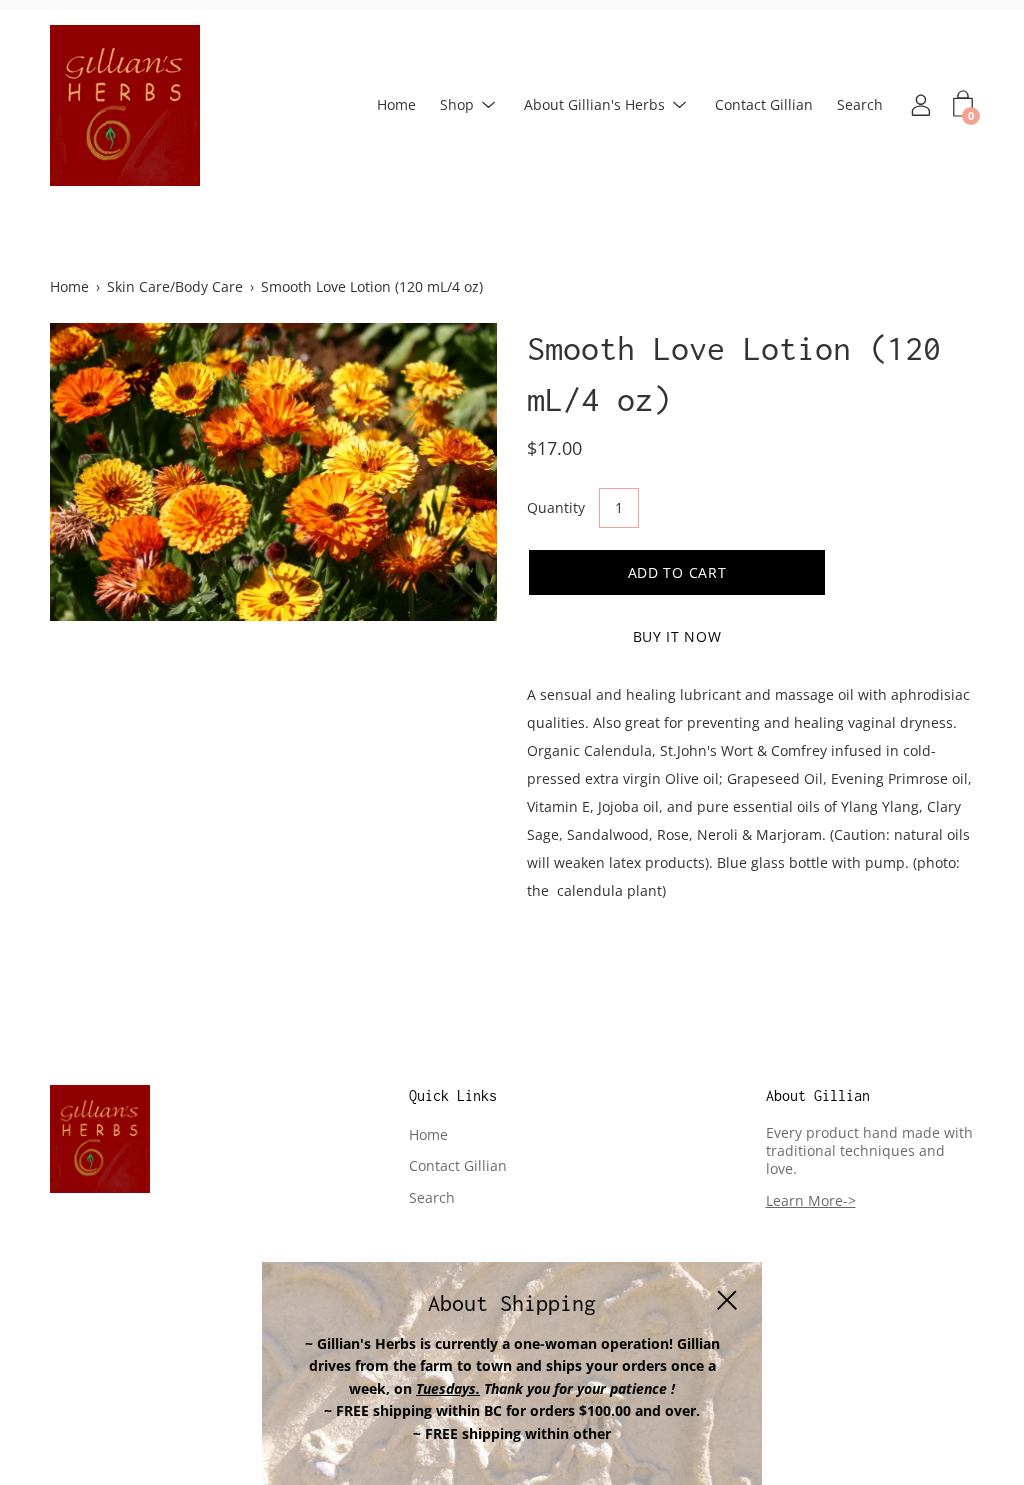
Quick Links (453, 1095)
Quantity (556, 507)
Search (860, 104)
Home (396, 104)
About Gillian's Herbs (594, 104)
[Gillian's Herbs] (125, 105)
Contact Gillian (764, 104)
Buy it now (677, 636)
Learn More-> (811, 1200)
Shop (457, 104)
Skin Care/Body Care (175, 286)
